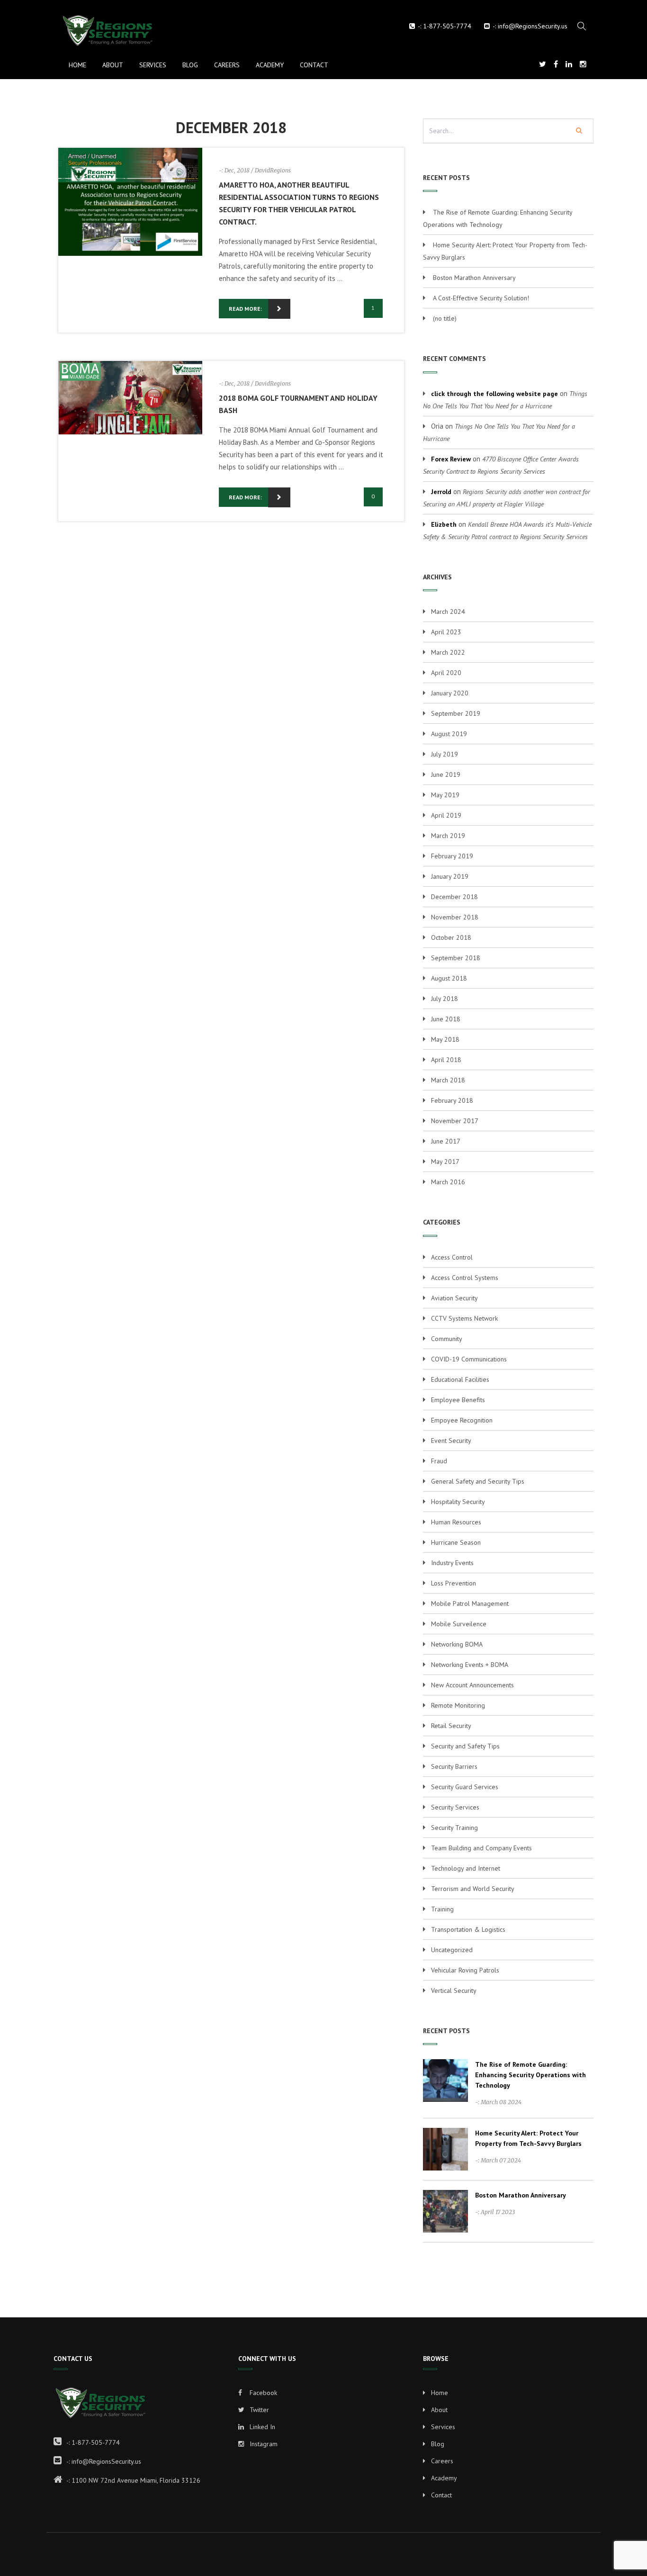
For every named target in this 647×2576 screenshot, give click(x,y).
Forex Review (451, 459)
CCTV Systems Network (464, 1318)
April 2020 (446, 673)
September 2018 (456, 958)
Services (153, 65)
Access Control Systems (465, 1278)
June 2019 (446, 775)
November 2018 (455, 917)
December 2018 (454, 897)
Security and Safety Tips (465, 1746)
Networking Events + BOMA (470, 1665)
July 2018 (445, 999)
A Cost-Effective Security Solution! (481, 298)
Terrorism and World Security (473, 1889)
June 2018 (446, 1019)
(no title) (445, 318)
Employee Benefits (458, 1400)
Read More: (245, 309)
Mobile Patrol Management (470, 1603)
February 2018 (452, 1100)
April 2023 (446, 632)
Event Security (451, 1441)
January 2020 (450, 693)
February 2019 (452, 856)
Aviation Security (454, 1298)
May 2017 (445, 1162)
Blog (190, 65)
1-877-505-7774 (447, 26)
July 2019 (445, 754)
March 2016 (448, 1182)
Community (447, 1339)
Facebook (262, 2393)
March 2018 (448, 1080)
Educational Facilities (460, 1379)
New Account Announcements (472, 1685)
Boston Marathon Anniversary (474, 278)
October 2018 (451, 937)
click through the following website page (494, 394)
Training (442, 1909)
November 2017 (455, 1121)
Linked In (261, 2427)
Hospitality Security (458, 1502)
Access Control (452, 1257)
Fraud (439, 1461)
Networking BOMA (457, 1644)
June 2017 (446, 1141)
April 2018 (446, 1060)
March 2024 (448, 612)
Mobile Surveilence (459, 1624)
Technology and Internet (466, 1868)
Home (77, 65)
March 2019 (448, 836)
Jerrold (441, 492)
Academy (270, 65)
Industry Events (452, 1563)
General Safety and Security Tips (478, 1481)
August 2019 (449, 734)
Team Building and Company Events (481, 1848)
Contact (314, 65)
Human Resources (456, 1522)
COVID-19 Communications (469, 1359)
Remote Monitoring (458, 1705)
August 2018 (449, 978)
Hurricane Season (456, 1542)
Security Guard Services (465, 1787)
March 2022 (448, 652)
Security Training (454, 1828)
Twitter (258, 2410)
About (113, 65)
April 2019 (446, 815)
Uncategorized (452, 1950)
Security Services (455, 1807)
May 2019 (445, 795)
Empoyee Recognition (462, 1420)
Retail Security (451, 1726)
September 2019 (456, 713)
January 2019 (450, 876)
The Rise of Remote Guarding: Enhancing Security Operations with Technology (530, 2075)
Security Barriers (454, 1766)
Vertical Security (454, 1991)
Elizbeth (444, 524)
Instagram (263, 2444)
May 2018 (445, 1039)
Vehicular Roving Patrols (465, 1970)
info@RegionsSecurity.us (533, 26)
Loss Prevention (454, 1583)
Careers (227, 65)
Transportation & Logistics (468, 1929)
